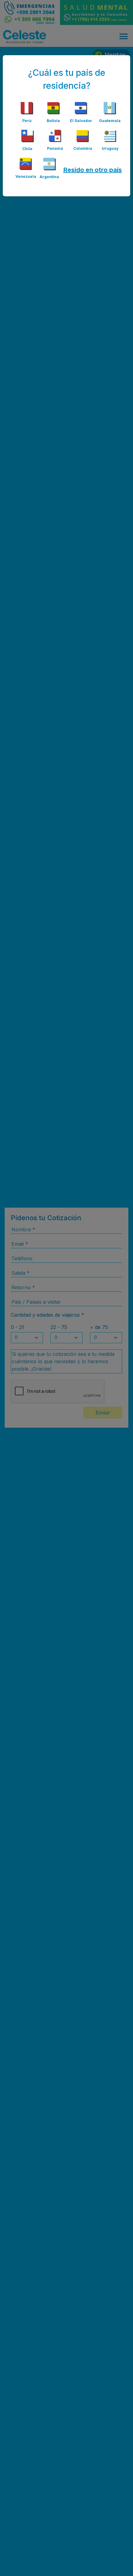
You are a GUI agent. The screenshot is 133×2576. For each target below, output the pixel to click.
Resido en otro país (93, 170)
